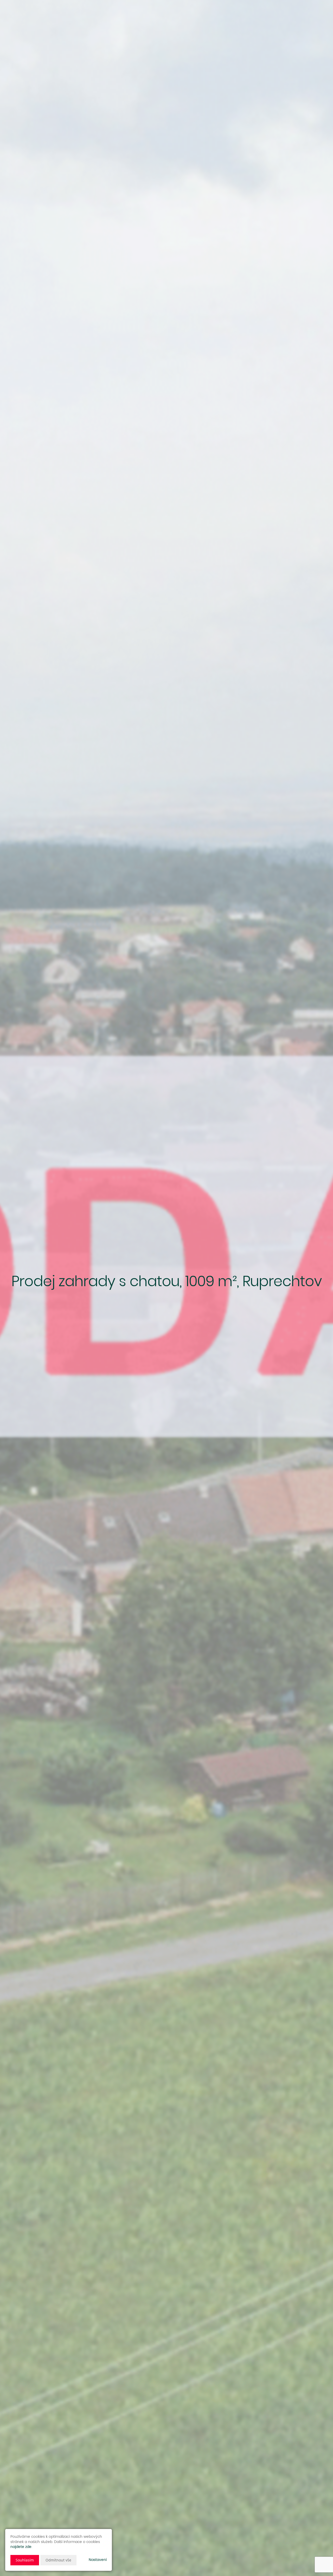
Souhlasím (25, 2560)
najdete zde (21, 2547)
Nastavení (98, 2560)
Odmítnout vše (58, 2560)
